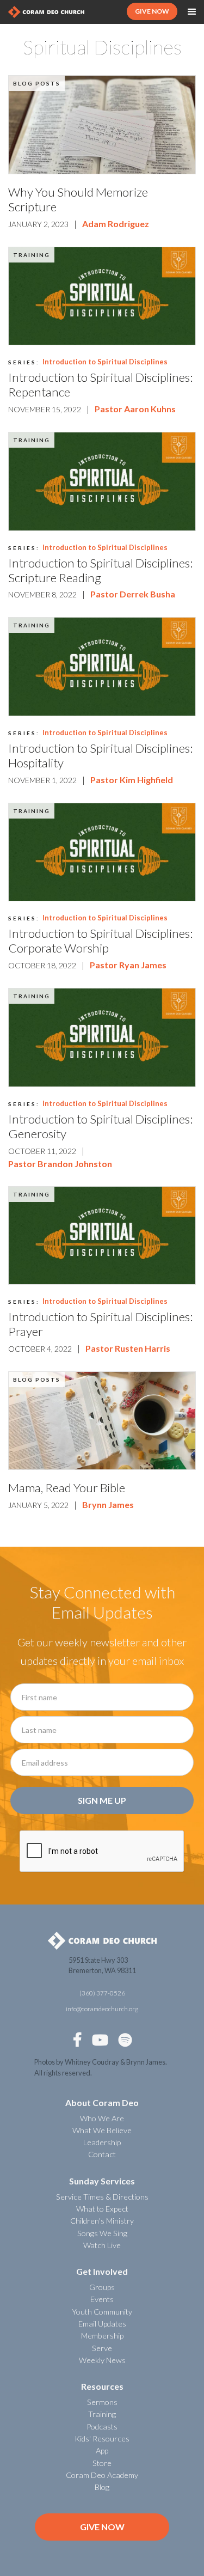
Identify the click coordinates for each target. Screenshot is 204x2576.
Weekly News (102, 2360)
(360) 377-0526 (102, 1993)
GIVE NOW (152, 11)
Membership (102, 2336)
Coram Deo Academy (102, 2475)
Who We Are (102, 2118)
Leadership (102, 2142)
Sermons (102, 2402)
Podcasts (102, 2427)
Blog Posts (37, 83)
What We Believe (102, 2130)
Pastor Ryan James (128, 965)
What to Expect (102, 2209)
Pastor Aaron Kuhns (135, 409)
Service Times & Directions (102, 2197)
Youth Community (102, 2312)
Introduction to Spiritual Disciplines (105, 362)
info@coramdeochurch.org (102, 2009)
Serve (102, 2348)
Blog (102, 2487)
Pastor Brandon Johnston (60, 1164)
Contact (102, 2154)
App (102, 2450)
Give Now (102, 2527)
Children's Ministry (102, 2221)
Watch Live (102, 2245)
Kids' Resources (102, 2438)
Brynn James (108, 1504)
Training (32, 255)
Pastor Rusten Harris (128, 1348)
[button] (192, 12)
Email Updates (102, 2324)
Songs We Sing (102, 2233)
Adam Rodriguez (116, 224)
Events (102, 2299)
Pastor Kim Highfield (132, 780)
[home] (46, 12)
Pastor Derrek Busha (133, 594)
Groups (102, 2287)
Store (102, 2463)
